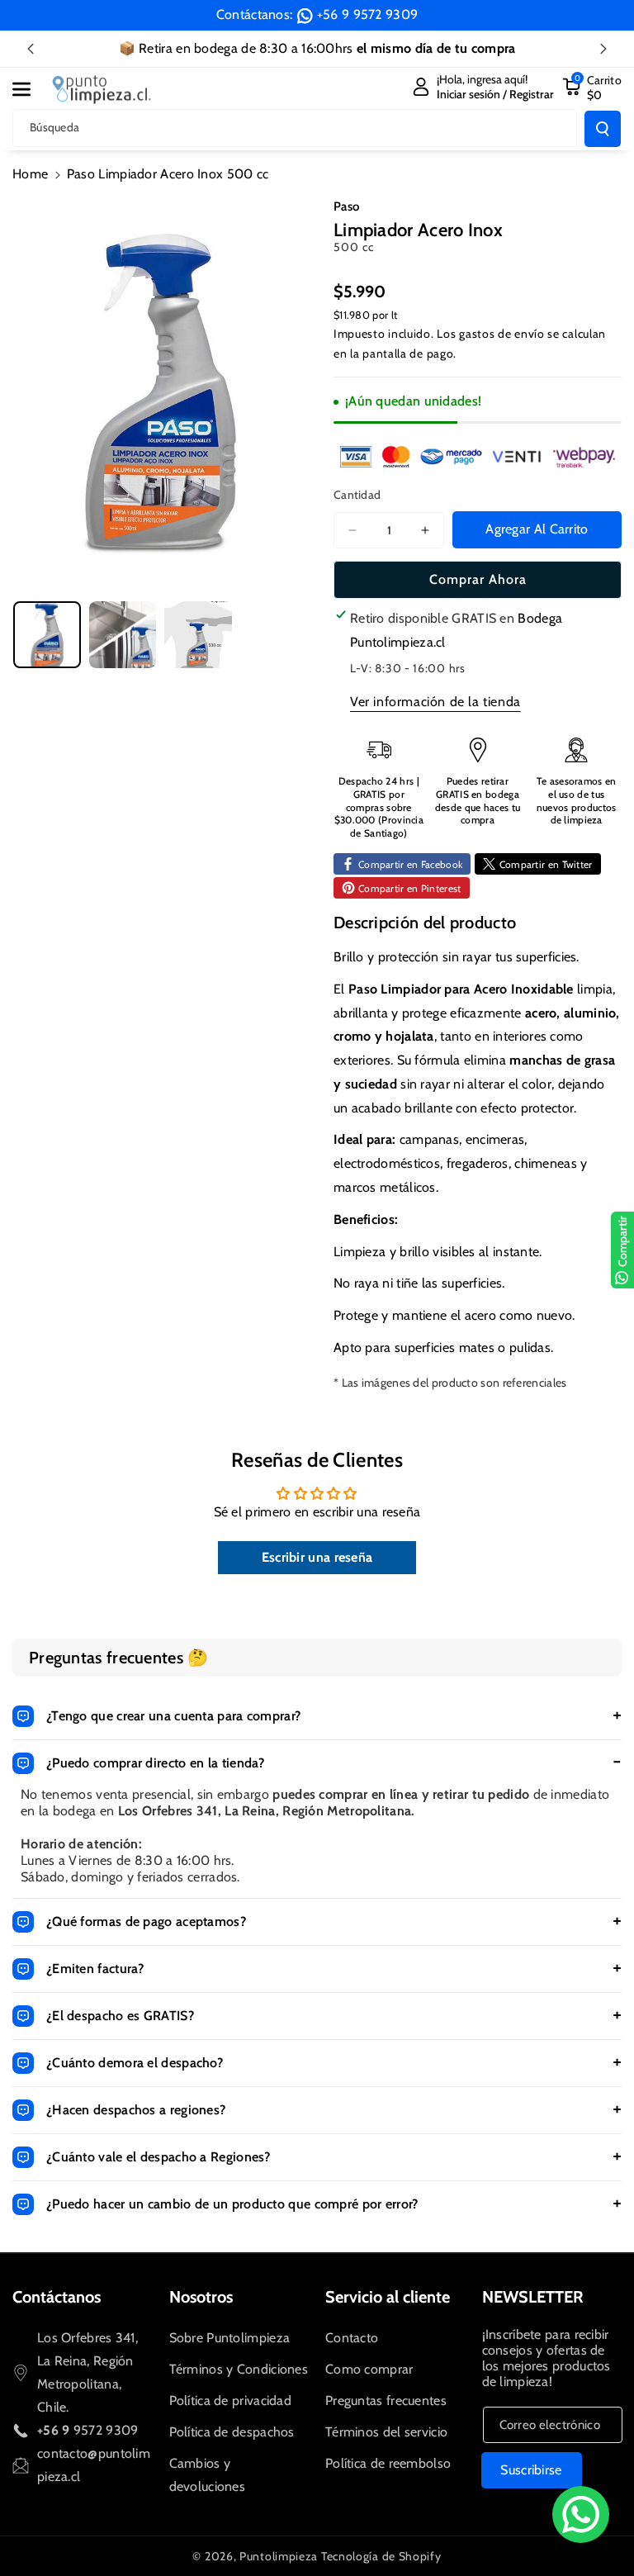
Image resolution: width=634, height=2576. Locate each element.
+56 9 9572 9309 (368, 14)
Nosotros (201, 2297)
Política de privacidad (231, 2400)
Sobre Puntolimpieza (230, 2338)
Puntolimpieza (279, 2556)
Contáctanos (57, 2297)
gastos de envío (502, 334)
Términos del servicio (386, 2432)
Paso (346, 206)
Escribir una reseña (317, 1557)
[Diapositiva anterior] (31, 49)
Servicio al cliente (388, 2297)
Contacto (352, 2338)
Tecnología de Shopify (381, 2556)
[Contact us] (581, 2514)
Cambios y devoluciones (208, 2475)
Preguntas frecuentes (386, 2400)
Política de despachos (232, 2432)
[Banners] (478, 456)
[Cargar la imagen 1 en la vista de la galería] (47, 635)
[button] (31, 89)
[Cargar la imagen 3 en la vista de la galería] (198, 635)
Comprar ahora (478, 579)
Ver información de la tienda (435, 702)
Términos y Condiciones (239, 2369)
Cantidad (357, 495)
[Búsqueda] (603, 129)
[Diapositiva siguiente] (603, 49)
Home (30, 174)
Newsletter (533, 2297)
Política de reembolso (388, 2463)
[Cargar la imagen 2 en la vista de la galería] (123, 635)
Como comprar (369, 2369)
